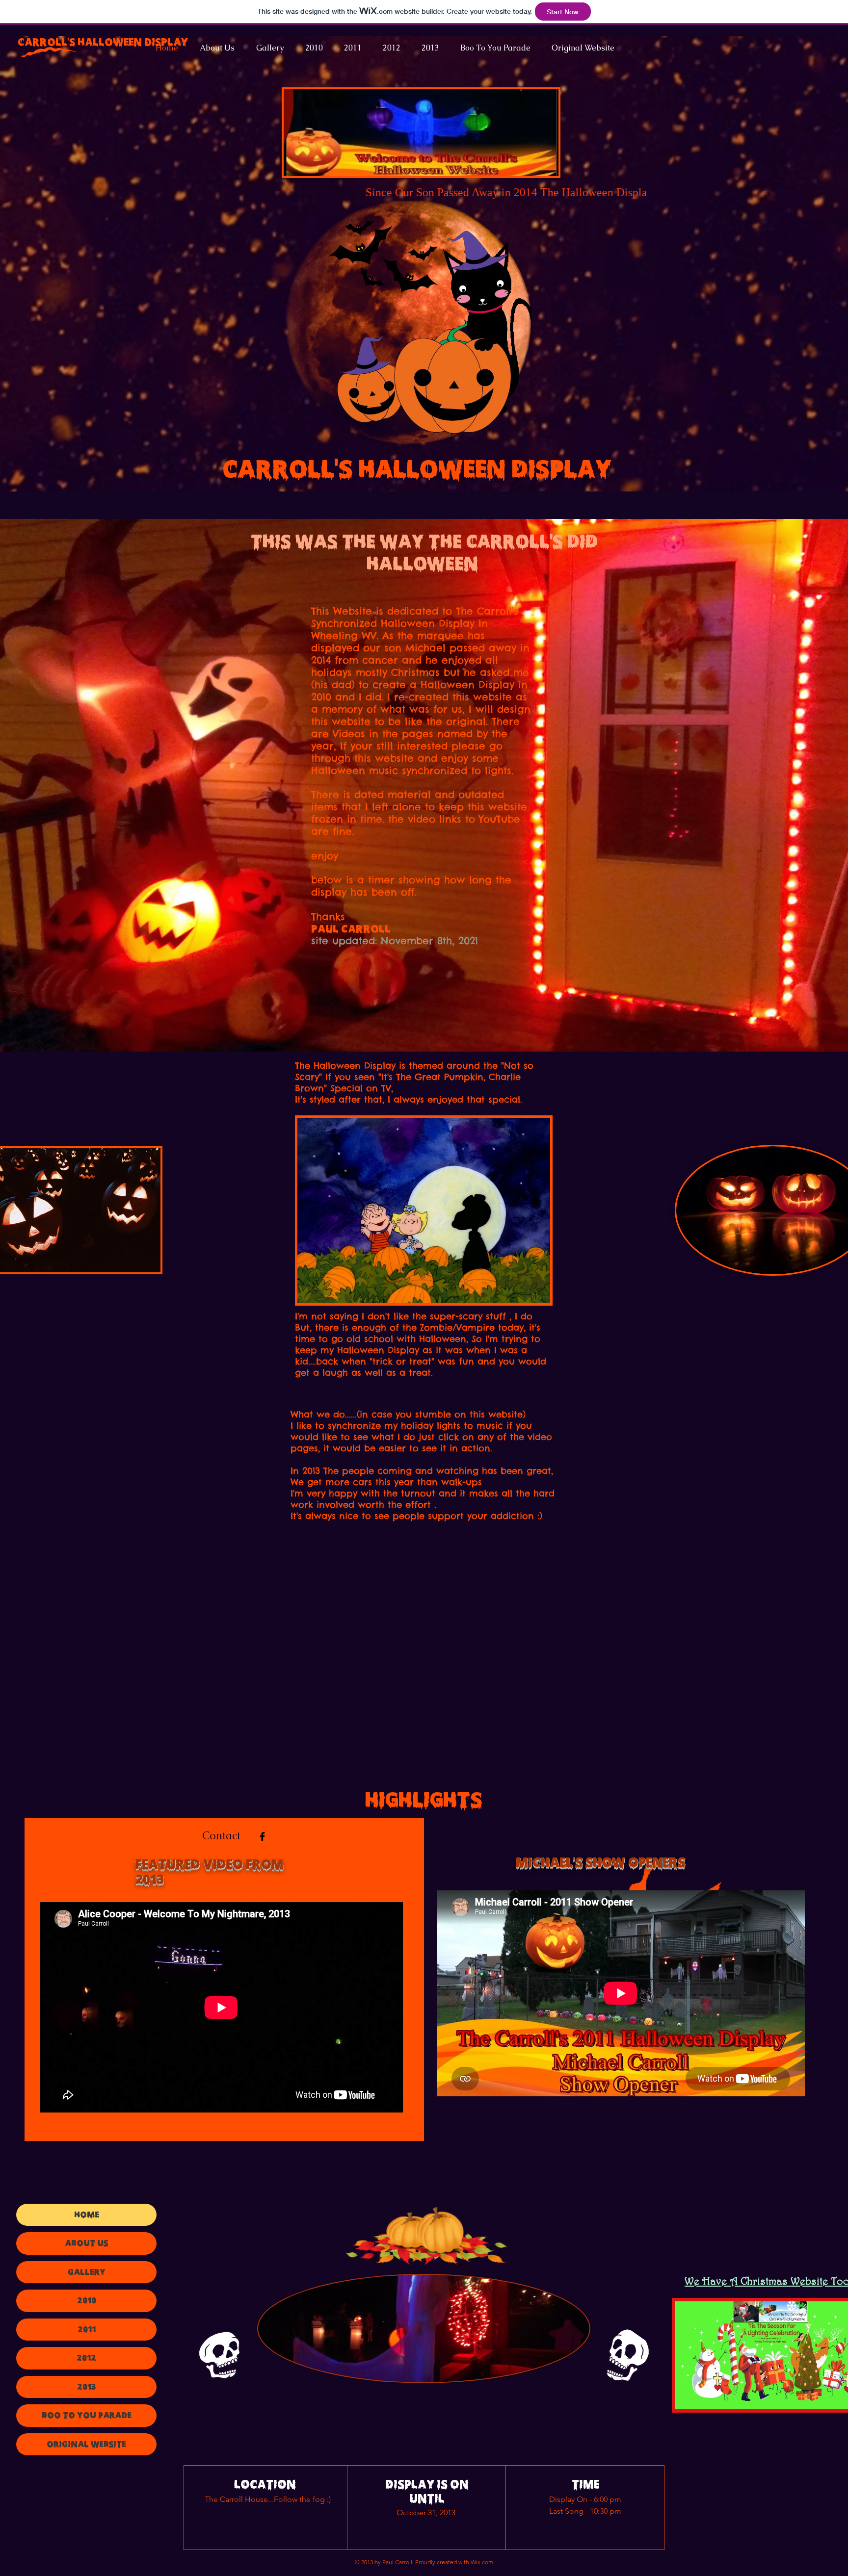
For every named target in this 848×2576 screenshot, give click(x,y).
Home (87, 2215)
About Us (86, 2243)
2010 (87, 2300)
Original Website (86, 2444)
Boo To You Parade (87, 2415)
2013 (86, 2387)
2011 (87, 2329)
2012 (86, 2358)
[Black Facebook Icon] (262, 1837)
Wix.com (482, 2562)
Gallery (87, 2272)
